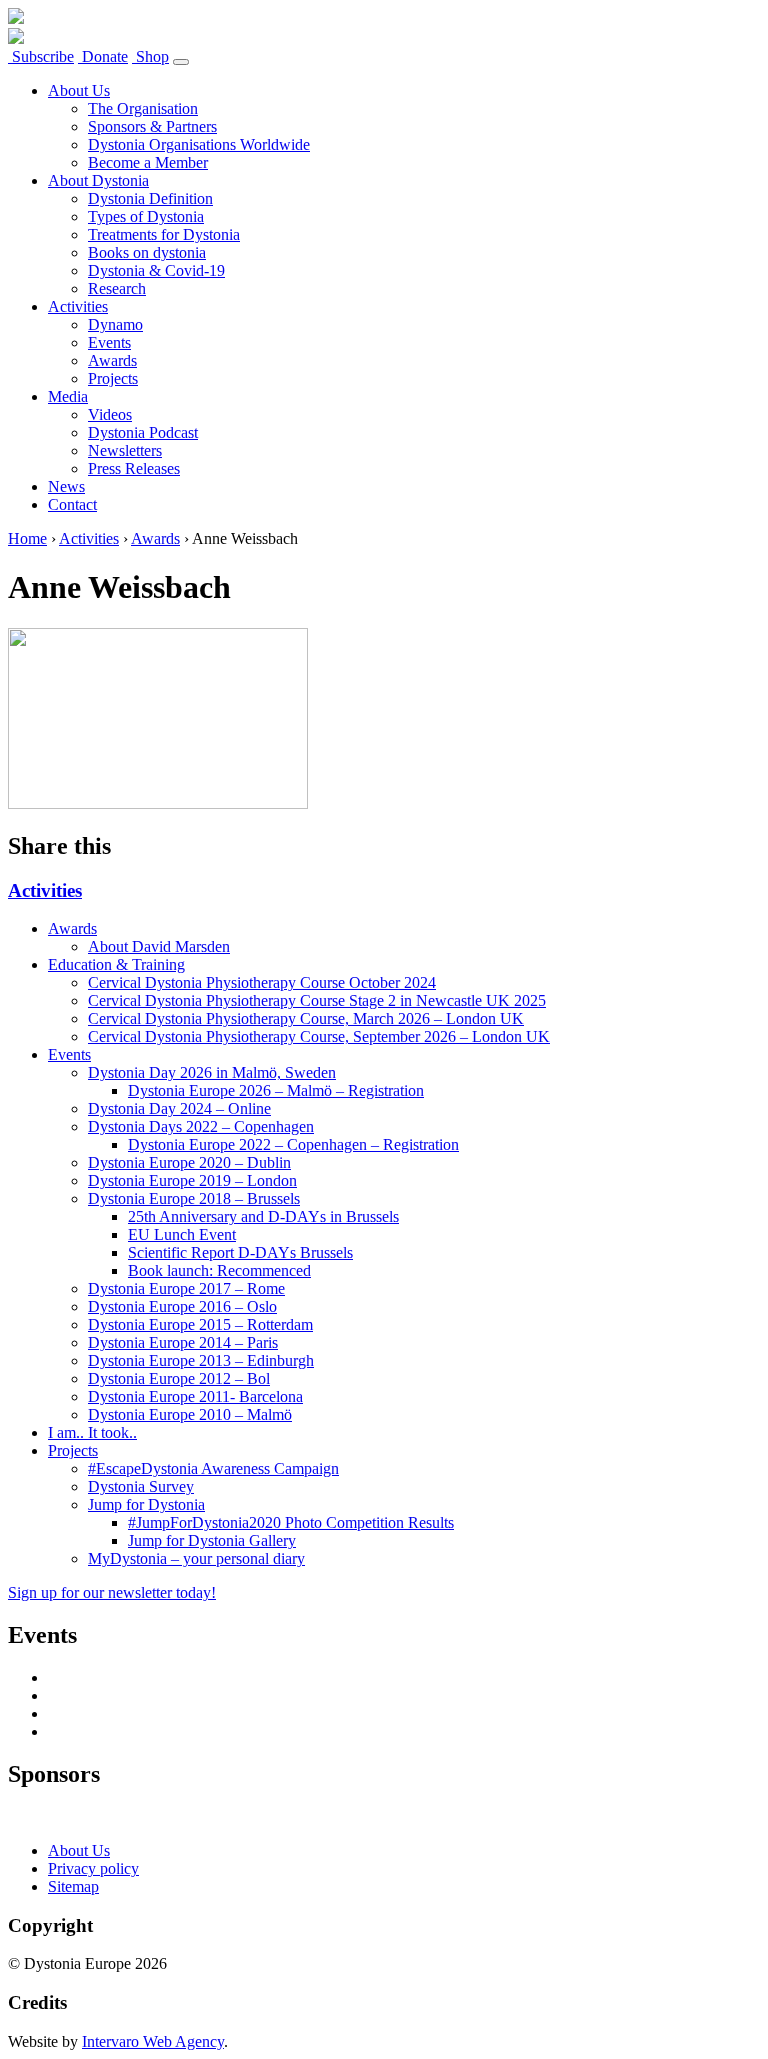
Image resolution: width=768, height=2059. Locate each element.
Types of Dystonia (146, 216)
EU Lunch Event (182, 1234)
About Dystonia (98, 180)
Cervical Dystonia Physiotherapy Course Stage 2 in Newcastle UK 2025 (317, 1000)
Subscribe (41, 56)
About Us (79, 90)
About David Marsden (159, 946)
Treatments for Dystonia (164, 234)
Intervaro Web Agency (153, 2041)
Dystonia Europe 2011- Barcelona (195, 1396)
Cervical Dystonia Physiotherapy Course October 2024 (262, 982)
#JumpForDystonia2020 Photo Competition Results (291, 1522)
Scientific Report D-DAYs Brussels (240, 1252)
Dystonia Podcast (143, 432)
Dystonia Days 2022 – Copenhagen (201, 1126)
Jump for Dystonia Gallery (212, 1540)
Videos (110, 414)
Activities (78, 306)
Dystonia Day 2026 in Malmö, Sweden (212, 1072)
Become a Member (148, 162)
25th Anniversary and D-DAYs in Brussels (263, 1216)
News (66, 486)
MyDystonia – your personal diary (196, 1558)
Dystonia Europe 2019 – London (192, 1180)
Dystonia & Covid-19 (156, 270)
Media (68, 396)
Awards (112, 360)
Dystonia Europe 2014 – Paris (183, 1342)
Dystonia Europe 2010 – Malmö (190, 1414)
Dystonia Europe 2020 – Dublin (189, 1162)
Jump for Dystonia (146, 1504)
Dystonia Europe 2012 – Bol (179, 1378)
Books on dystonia (147, 252)
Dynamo (115, 324)
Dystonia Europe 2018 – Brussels (194, 1198)
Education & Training (116, 964)
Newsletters (125, 450)
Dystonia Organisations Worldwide (199, 144)
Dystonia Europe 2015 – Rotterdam (200, 1324)
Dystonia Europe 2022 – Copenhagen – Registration (293, 1144)
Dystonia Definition (150, 198)
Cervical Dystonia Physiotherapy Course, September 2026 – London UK (319, 1036)
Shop (150, 56)
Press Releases (134, 468)
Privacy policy (93, 1868)
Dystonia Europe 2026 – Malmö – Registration (276, 1090)
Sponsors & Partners (152, 126)
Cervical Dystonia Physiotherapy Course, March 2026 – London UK (306, 1018)
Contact (72, 504)
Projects (113, 378)
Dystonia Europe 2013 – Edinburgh (201, 1360)
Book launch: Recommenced (219, 1270)
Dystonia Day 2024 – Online (179, 1108)
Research (117, 288)
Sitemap (73, 1886)
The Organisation (143, 108)
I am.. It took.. (92, 1432)
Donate (103, 56)
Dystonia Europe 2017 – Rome (186, 1288)
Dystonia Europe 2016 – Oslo (182, 1306)
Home (27, 538)
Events (109, 342)
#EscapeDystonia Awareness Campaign (213, 1468)
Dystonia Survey (141, 1486)
